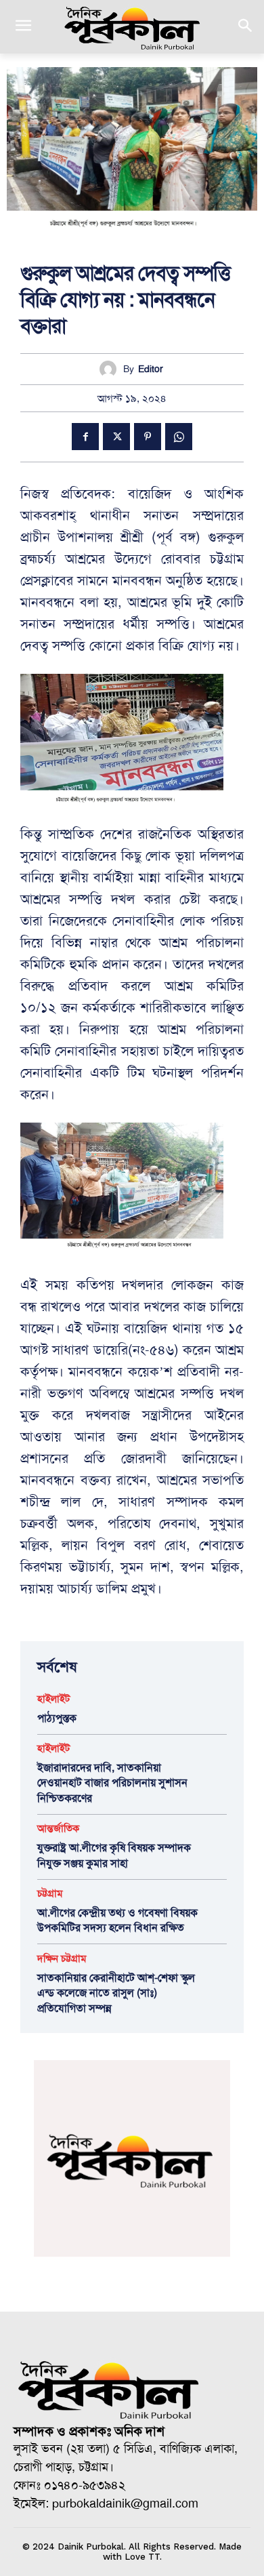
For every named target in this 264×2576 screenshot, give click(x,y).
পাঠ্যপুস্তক (57, 1718)
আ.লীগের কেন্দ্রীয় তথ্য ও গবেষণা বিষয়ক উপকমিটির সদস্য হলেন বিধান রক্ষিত (117, 1920)
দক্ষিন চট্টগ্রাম (62, 1959)
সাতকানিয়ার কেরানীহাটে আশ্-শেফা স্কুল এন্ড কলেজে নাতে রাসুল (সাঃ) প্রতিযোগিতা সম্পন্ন (116, 1993)
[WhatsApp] (179, 437)
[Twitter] (116, 437)
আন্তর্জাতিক (58, 1829)
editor (151, 369)
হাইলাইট (53, 1699)
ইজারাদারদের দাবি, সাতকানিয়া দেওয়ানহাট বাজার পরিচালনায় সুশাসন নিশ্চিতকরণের (112, 1783)
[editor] (111, 369)
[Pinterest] (148, 437)
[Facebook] (85, 437)
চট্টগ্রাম (50, 1894)
